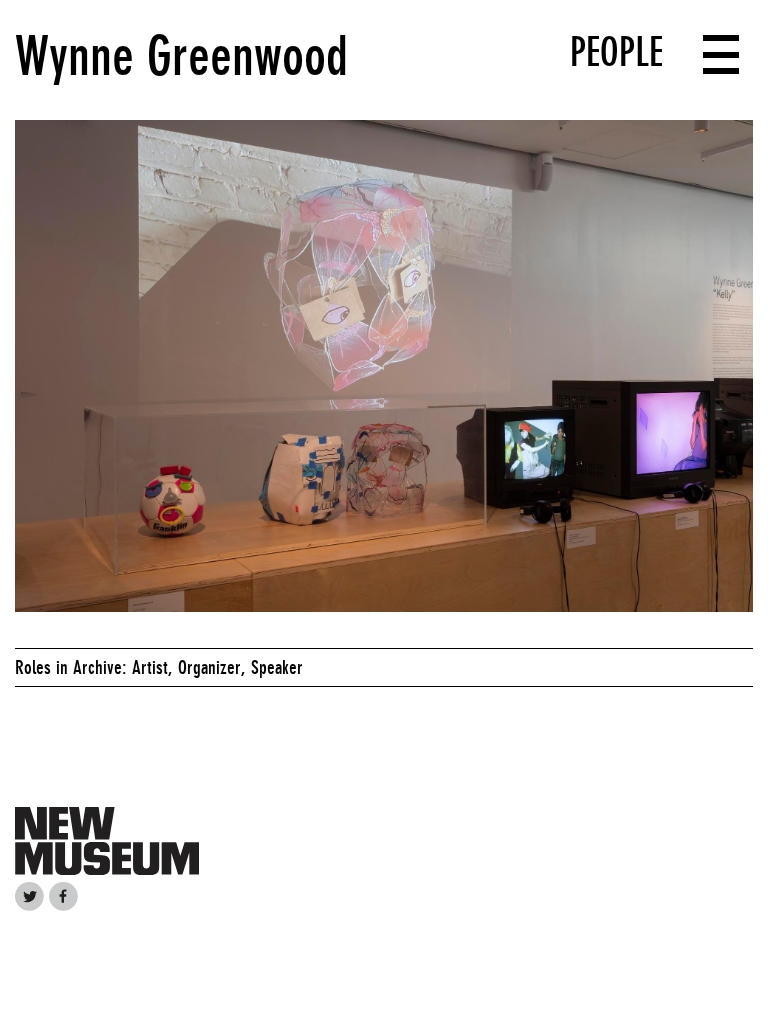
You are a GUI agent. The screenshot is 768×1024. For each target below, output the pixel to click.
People (616, 52)
